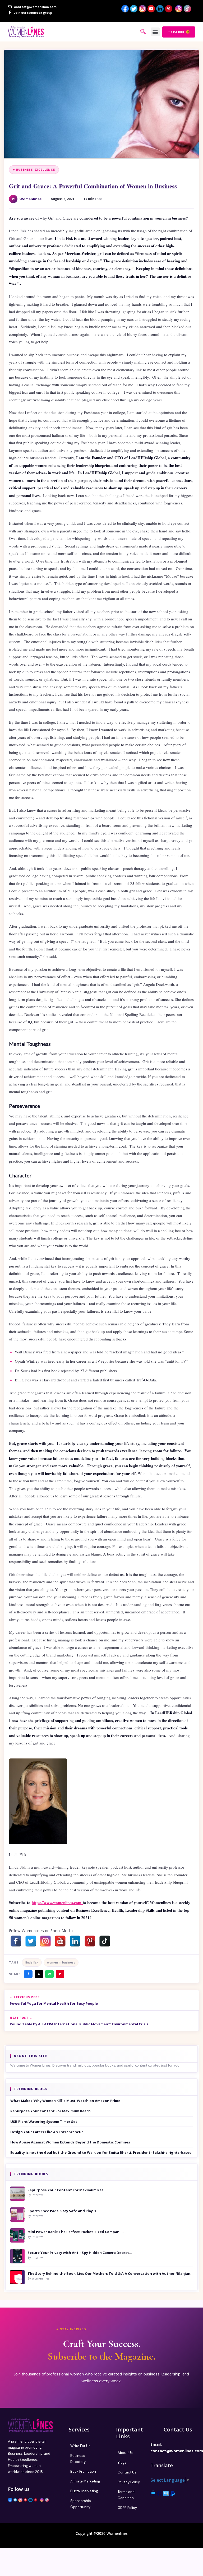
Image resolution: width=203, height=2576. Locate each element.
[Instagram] (45, 1941)
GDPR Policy (127, 2508)
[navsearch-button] (143, 32)
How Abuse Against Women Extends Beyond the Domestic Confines (70, 2142)
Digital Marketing (84, 2491)
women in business (61, 1962)
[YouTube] (60, 1941)
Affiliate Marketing (85, 2481)
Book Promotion (83, 2471)
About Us (125, 2453)
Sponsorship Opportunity (81, 2504)
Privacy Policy (129, 2482)
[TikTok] (105, 1941)
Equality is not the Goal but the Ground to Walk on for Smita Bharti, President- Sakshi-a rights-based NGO (101, 2152)
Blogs (122, 2463)
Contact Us (127, 2472)
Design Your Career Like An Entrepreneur (47, 2132)
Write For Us (80, 2446)
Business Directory (78, 2459)
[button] (155, 32)
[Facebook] (16, 1941)
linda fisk (32, 1962)
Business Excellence (36, 170)
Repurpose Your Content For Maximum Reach (50, 2111)
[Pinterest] (90, 1941)
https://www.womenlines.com (57, 1902)
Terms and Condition (126, 2495)
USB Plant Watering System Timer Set (44, 2122)
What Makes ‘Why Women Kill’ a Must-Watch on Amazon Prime (65, 2101)
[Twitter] (31, 1941)
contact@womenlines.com (177, 2451)
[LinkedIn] (75, 1941)
